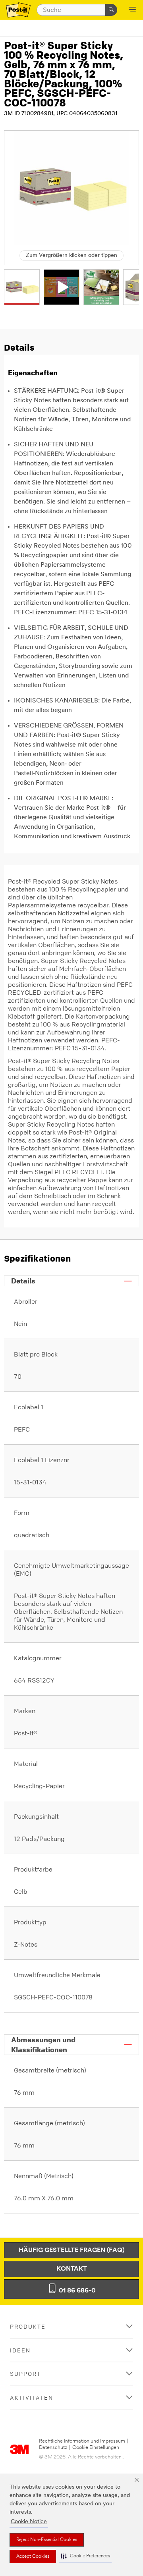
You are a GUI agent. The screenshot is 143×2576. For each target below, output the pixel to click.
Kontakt (72, 2269)
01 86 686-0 (76, 2291)
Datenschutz (53, 2448)
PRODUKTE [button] (28, 2326)
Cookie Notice (29, 2522)
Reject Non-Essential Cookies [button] (47, 2540)
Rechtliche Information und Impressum (82, 2441)
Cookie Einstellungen (96, 2448)
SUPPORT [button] (25, 2374)
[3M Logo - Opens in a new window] (18, 10)
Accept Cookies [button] (33, 2557)
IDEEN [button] (20, 2350)
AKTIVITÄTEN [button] (32, 2398)
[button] (85, 2556)
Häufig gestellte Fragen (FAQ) (71, 2250)
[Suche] (111, 10)
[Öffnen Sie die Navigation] (132, 10)
